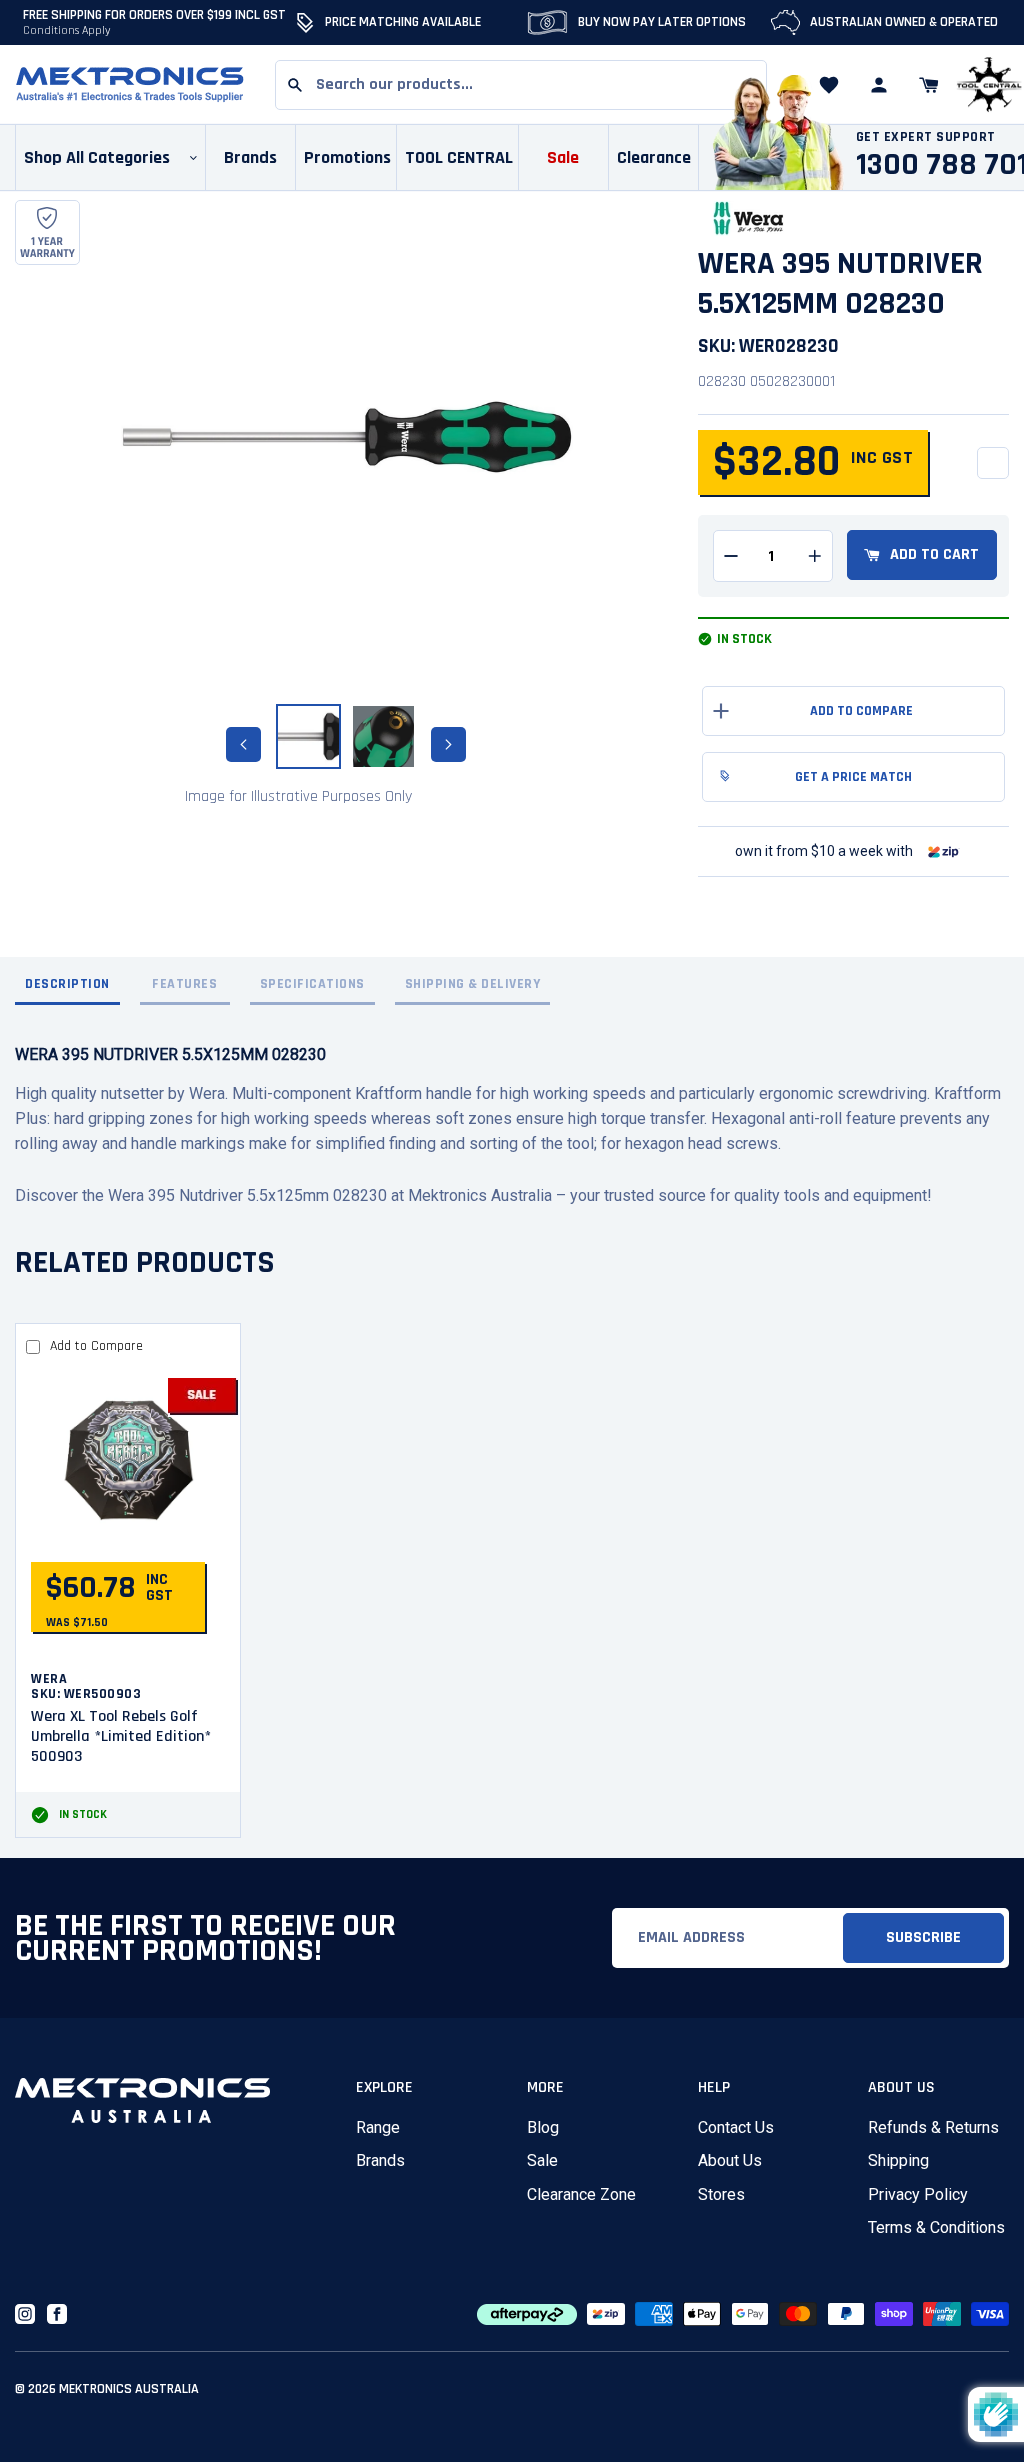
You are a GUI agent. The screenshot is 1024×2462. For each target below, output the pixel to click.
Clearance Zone (581, 2194)
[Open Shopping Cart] (929, 85)
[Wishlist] (829, 85)
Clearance (654, 157)
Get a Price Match (853, 777)
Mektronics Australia (129, 2389)
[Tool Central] (989, 85)
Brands (380, 2160)
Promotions (347, 157)
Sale (542, 2160)
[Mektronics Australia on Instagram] (25, 2314)
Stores (721, 2194)
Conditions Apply (67, 30)
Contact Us (736, 2127)
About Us (730, 2160)
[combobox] (521, 85)
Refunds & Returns (933, 2127)
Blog (543, 2127)
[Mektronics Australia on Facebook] (57, 2314)
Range (378, 2127)
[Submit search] (295, 85)
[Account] (879, 85)
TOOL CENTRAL (459, 157)
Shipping (898, 2160)
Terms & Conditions (936, 2227)
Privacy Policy (918, 2194)
